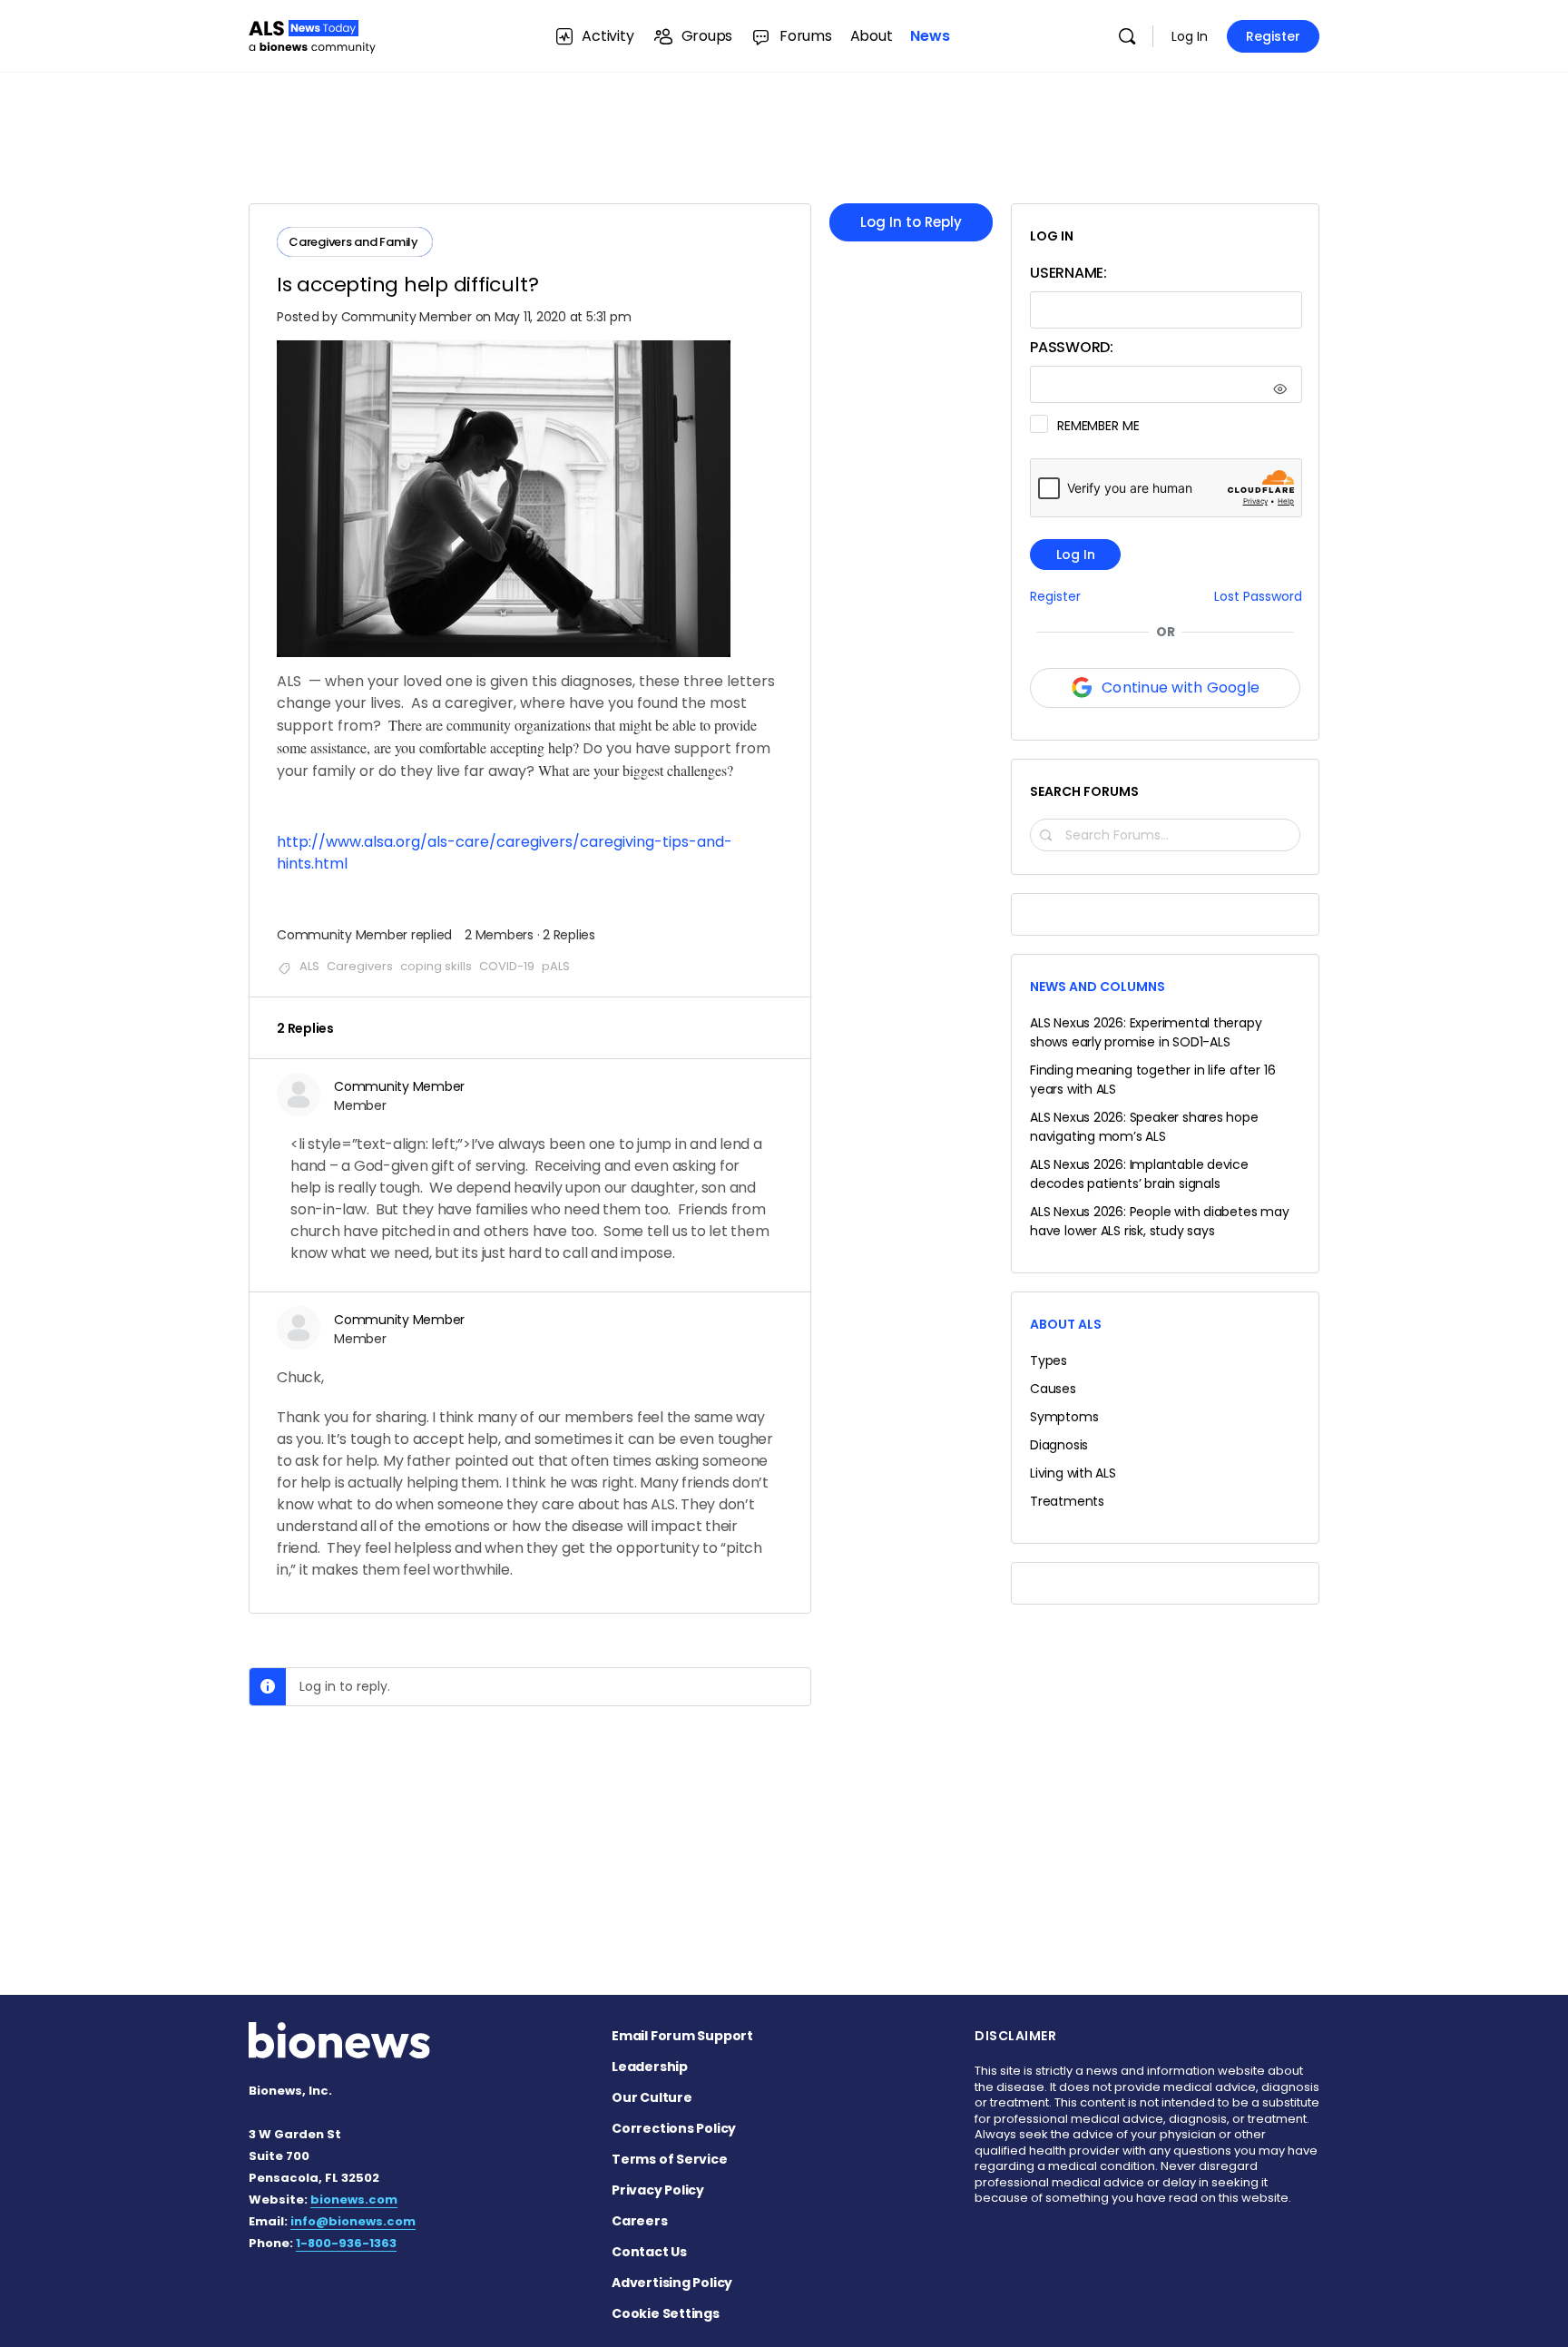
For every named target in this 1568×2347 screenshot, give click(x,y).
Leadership (650, 2067)
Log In (1190, 36)
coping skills (436, 966)
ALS (309, 966)
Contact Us (649, 2252)
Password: (1072, 347)
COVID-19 (507, 966)
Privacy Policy (658, 2190)
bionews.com (354, 2200)
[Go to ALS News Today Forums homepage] (312, 34)
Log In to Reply (911, 222)
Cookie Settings (666, 2313)
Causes (1053, 1389)
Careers (640, 2221)
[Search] (1127, 36)
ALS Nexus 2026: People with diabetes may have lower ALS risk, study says (1160, 1221)
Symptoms (1064, 1417)
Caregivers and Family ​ (355, 242)
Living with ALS (1073, 1473)
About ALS (1066, 1324)
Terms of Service (670, 2159)
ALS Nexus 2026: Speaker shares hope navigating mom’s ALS (1144, 1127)
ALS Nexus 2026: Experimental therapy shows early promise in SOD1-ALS (1146, 1032)
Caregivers (360, 966)
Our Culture (652, 2097)
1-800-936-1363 (346, 2243)
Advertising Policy (672, 2283)
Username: (1068, 273)
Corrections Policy (674, 2128)
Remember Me (1098, 426)
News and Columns (1098, 987)
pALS (556, 966)
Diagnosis (1059, 1445)
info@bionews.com (353, 2221)
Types (1049, 1360)
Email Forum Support (682, 2036)
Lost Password (1258, 597)
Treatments (1067, 1501)
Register (1273, 36)
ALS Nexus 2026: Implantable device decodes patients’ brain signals (1139, 1174)
